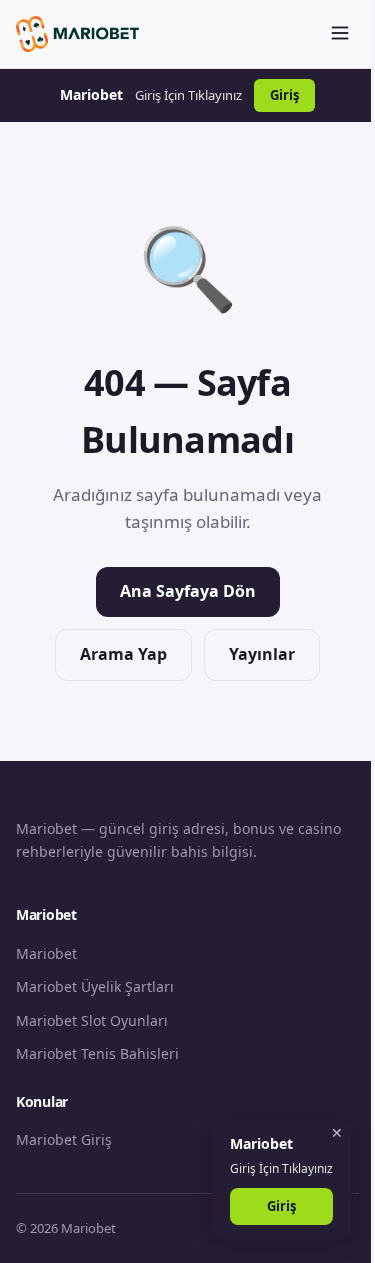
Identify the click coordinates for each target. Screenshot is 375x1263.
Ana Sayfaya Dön (188, 591)
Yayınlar (262, 654)
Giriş (284, 95)
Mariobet (46, 953)
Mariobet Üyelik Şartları (95, 986)
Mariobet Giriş (64, 1139)
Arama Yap (123, 654)
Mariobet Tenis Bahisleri (97, 1053)
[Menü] (340, 34)
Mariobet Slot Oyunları (92, 1020)
